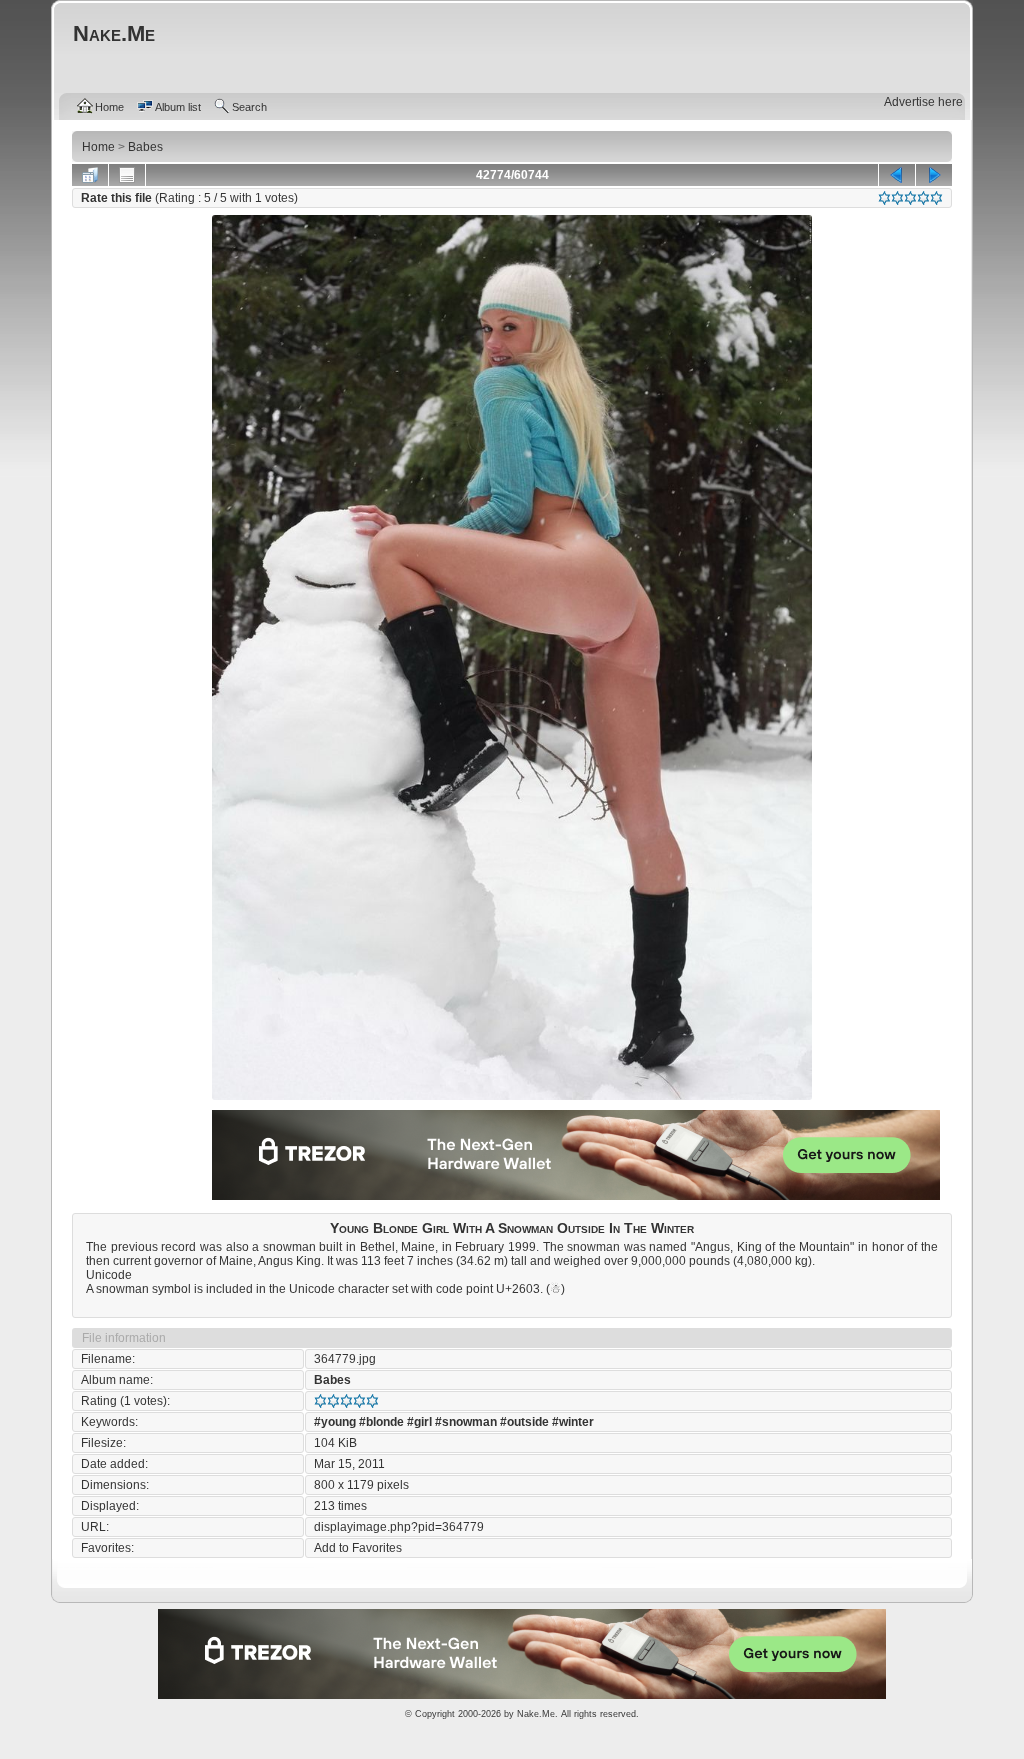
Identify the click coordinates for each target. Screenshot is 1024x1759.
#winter (573, 1422)
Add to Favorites (358, 1548)
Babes (332, 1380)
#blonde (381, 1422)
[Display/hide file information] (127, 175)
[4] (923, 198)
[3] (910, 198)
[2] (897, 198)
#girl (419, 1422)
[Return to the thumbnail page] (90, 175)
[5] (936, 198)
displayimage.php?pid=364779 (399, 1527)
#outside (524, 1422)
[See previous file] (897, 175)
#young (335, 1422)
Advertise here (923, 102)
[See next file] (934, 175)
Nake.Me (536, 1714)
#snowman (466, 1422)
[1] (884, 198)
